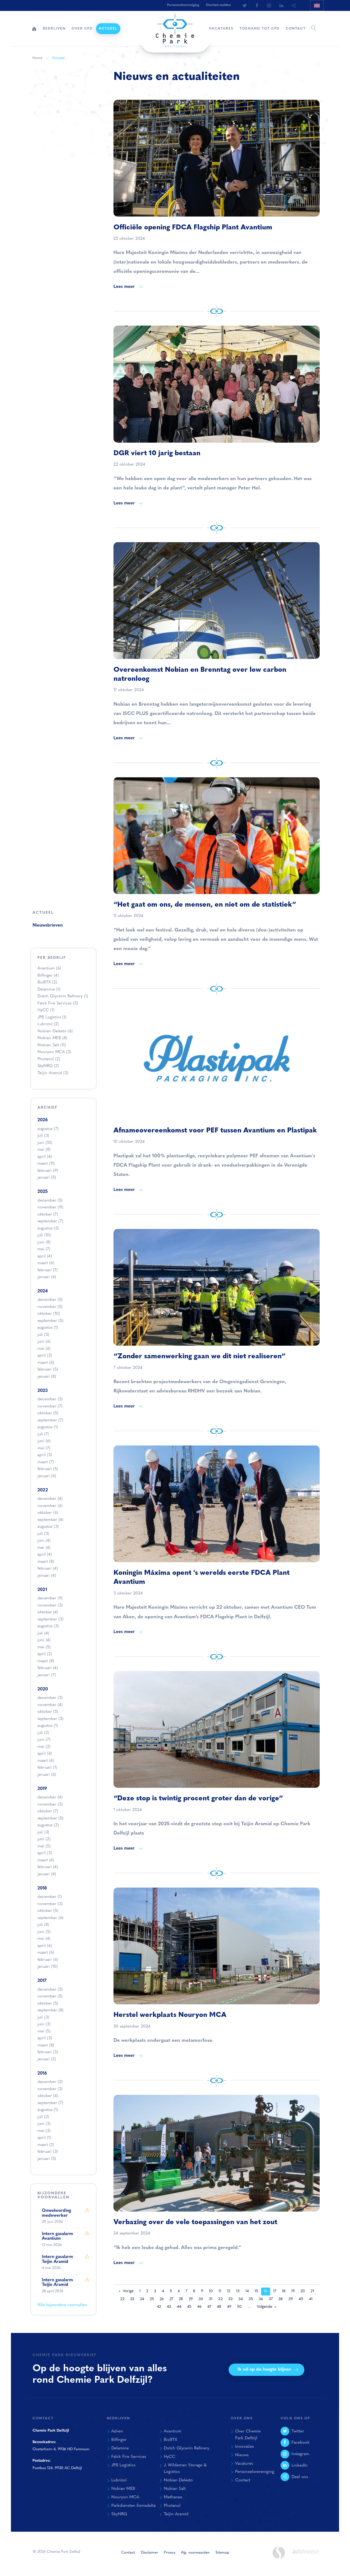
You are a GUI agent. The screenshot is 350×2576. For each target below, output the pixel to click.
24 (142, 2299)
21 (312, 2291)
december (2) (50, 2082)
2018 (42, 1888)
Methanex (173, 2497)
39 (291, 2299)
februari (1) (47, 1768)
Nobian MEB (52, 1038)
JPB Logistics (52, 1017)
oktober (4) (48, 1612)
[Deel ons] (294, 5)
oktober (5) (48, 1413)
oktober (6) (48, 1513)
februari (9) (48, 1171)
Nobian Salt (52, 1045)
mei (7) (44, 1249)
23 (132, 2299)
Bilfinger (48, 976)
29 (191, 2299)
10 (211, 2291)
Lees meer (124, 287)
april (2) (45, 1654)
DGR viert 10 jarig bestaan (157, 453)
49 (229, 2307)
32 (220, 2299)
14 (247, 2291)
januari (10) (48, 1967)
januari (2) (47, 2059)
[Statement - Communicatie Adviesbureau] (279, 2553)
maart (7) (46, 1462)
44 (179, 2307)
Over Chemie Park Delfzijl (248, 2435)
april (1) (44, 2138)
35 (251, 2299)
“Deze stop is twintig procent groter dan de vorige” (198, 1799)
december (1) (50, 1897)
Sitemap (222, 2553)
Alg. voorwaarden (195, 2553)
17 (275, 2291)
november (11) (50, 1207)
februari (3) (48, 2052)
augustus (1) (48, 1328)
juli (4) (43, 1633)
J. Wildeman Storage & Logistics (185, 2469)
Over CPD (82, 29)
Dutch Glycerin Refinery (63, 996)
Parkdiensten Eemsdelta (133, 2506)
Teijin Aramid (53, 1073)
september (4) (50, 1520)
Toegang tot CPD (260, 29)
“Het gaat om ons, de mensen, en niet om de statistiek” (205, 905)
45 (189, 2307)
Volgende (264, 2307)
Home (34, 29)
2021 (42, 1590)
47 (209, 2307)
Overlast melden (218, 5)
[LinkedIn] (281, 5)
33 (231, 2299)
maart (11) (46, 1164)
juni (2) (44, 1839)
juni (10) (45, 1143)
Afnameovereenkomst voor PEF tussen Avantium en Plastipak (215, 1131)
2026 (43, 1120)
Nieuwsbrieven (48, 925)
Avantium (49, 969)
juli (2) (43, 1733)
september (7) (50, 1221)
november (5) (50, 1307)
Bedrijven (54, 29)
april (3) (45, 1356)
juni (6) (44, 1342)
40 (301, 2299)
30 (201, 2299)
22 (122, 2299)
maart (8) (46, 1562)
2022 (43, 1490)
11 (220, 2291)
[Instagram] (269, 5)
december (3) (50, 1399)
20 (303, 2291)
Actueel (108, 29)
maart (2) (46, 2145)
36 (261, 2299)
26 (162, 2299)
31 (211, 2299)
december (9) (50, 1598)
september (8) (50, 2010)
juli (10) (44, 1235)
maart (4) (46, 1761)
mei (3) (44, 2131)
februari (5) (48, 1370)
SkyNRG (48, 1066)
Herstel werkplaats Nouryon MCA (170, 2015)
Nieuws (242, 2455)
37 (271, 2299)
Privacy (170, 2553)
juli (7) (43, 1434)
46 (199, 2307)
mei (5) (44, 1647)
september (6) (50, 1918)
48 (219, 2307)
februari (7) (48, 1270)
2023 (43, 1391)
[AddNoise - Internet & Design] (306, 2556)
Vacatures (221, 29)
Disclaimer (149, 2553)
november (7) (50, 1407)
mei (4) (44, 1548)
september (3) (50, 1620)
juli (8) (43, 1925)
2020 (43, 1689)
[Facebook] (257, 5)
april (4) (45, 1157)
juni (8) (44, 1242)
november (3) (50, 1606)
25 (152, 2299)
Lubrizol (48, 1024)
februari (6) (48, 1960)
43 (169, 2307)
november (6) (50, 1506)
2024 (43, 1291)
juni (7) (44, 1740)
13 (238, 2291)
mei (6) (44, 1349)
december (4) (50, 1499)
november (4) (50, 1705)
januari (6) (47, 1277)
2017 (42, 1981)
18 (284, 2291)
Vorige (128, 2291)
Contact (296, 29)
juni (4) (44, 1541)
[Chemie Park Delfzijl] (175, 28)
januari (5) (47, 1178)
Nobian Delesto (55, 1031)
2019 (42, 1789)
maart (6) (46, 1263)
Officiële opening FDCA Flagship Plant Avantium (193, 228)
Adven (117, 2431)
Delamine (49, 990)
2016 (42, 2073)
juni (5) (44, 1932)
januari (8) (47, 1377)
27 (171, 2299)
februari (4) (48, 1569)
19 (293, 2291)
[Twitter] (244, 5)
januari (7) (47, 1675)
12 (229, 2291)
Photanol (49, 1059)
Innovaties (244, 2447)
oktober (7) (48, 1215)
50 (239, 2307)
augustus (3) (48, 1229)
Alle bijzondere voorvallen (62, 2305)
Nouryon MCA (54, 1052)
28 (181, 2299)
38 (281, 2299)
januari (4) (47, 1576)
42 (159, 2307)
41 (311, 2299)
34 (241, 2299)
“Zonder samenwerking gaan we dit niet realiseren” (199, 1356)
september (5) (50, 1321)
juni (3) (44, 2024)
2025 (43, 1192)
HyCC (46, 1010)
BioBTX (47, 982)
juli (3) (43, 1136)
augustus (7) (48, 1129)
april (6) (45, 1754)
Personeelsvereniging (183, 5)
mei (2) (44, 1747)
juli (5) (43, 1335)
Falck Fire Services (58, 1004)
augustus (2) (48, 1825)
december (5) (50, 1201)
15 (256, 2291)
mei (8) (44, 1150)
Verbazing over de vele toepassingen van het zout (195, 2222)
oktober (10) (49, 1314)
